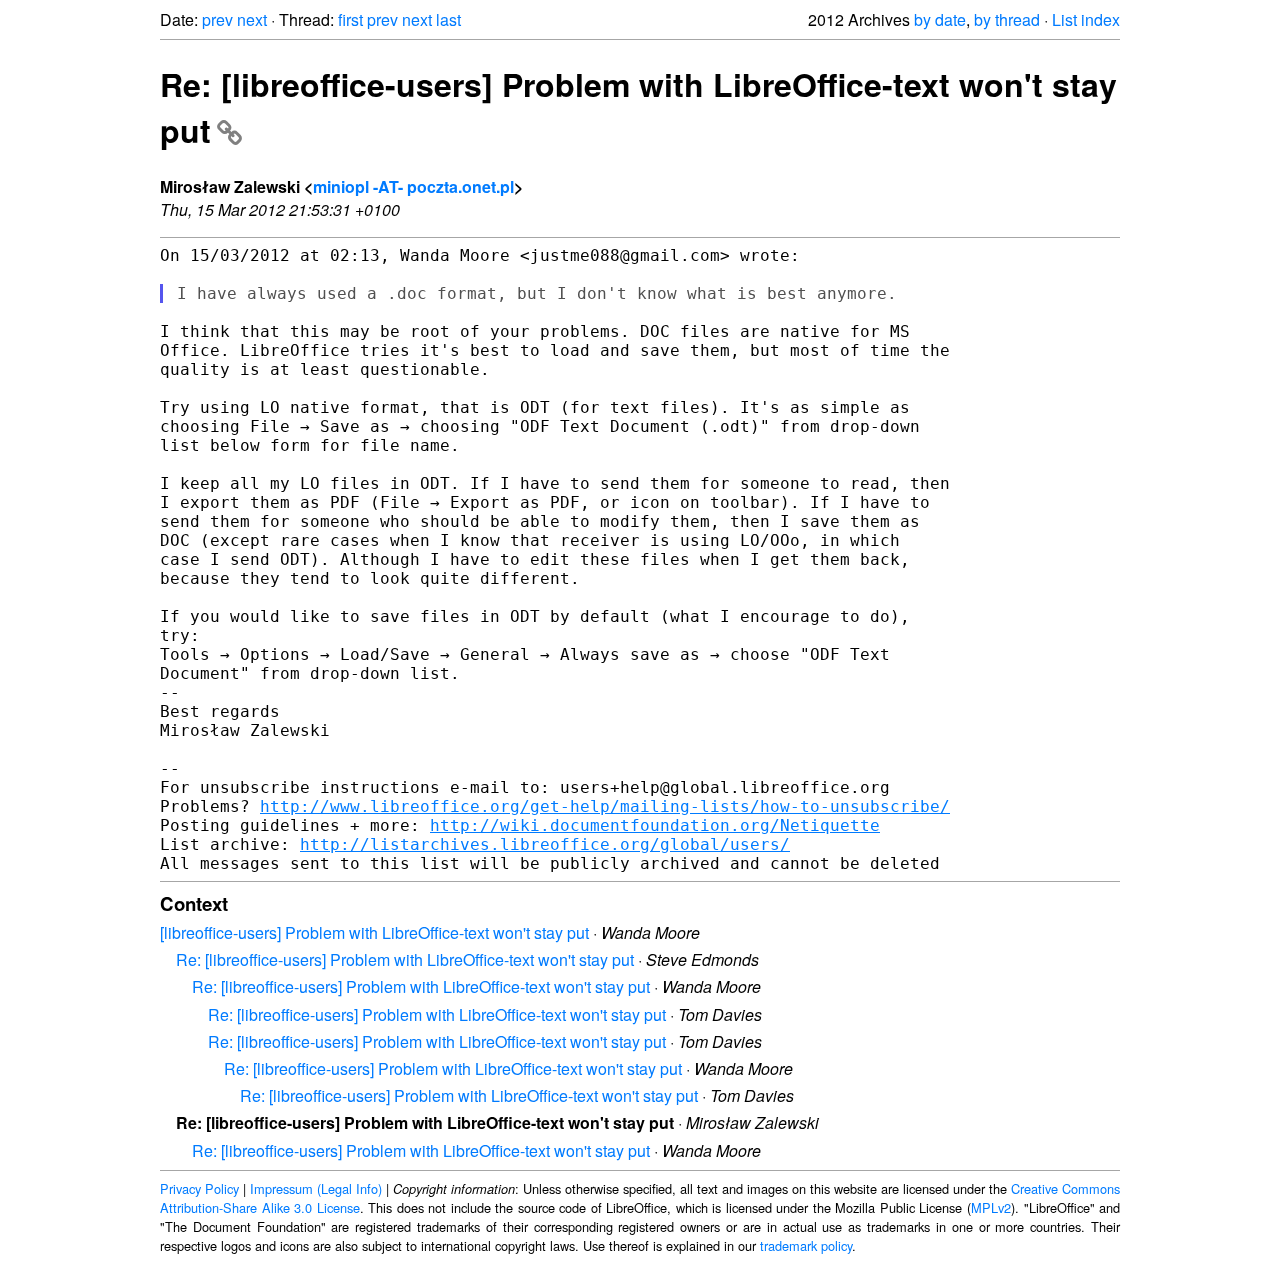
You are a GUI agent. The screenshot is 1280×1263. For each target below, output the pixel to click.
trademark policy (806, 1245)
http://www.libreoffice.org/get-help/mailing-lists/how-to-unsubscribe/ (605, 806)
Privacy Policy (199, 1188)
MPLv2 (991, 1207)
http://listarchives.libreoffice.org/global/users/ (545, 844)
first (350, 19)
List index (1086, 19)
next (252, 19)
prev (217, 19)
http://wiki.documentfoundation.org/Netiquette (655, 825)
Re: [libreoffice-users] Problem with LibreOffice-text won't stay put (405, 959)
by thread (1007, 19)
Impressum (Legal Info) (316, 1188)
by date (940, 19)
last (448, 19)
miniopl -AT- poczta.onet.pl (413, 186)
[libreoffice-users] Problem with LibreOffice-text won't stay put (374, 932)
